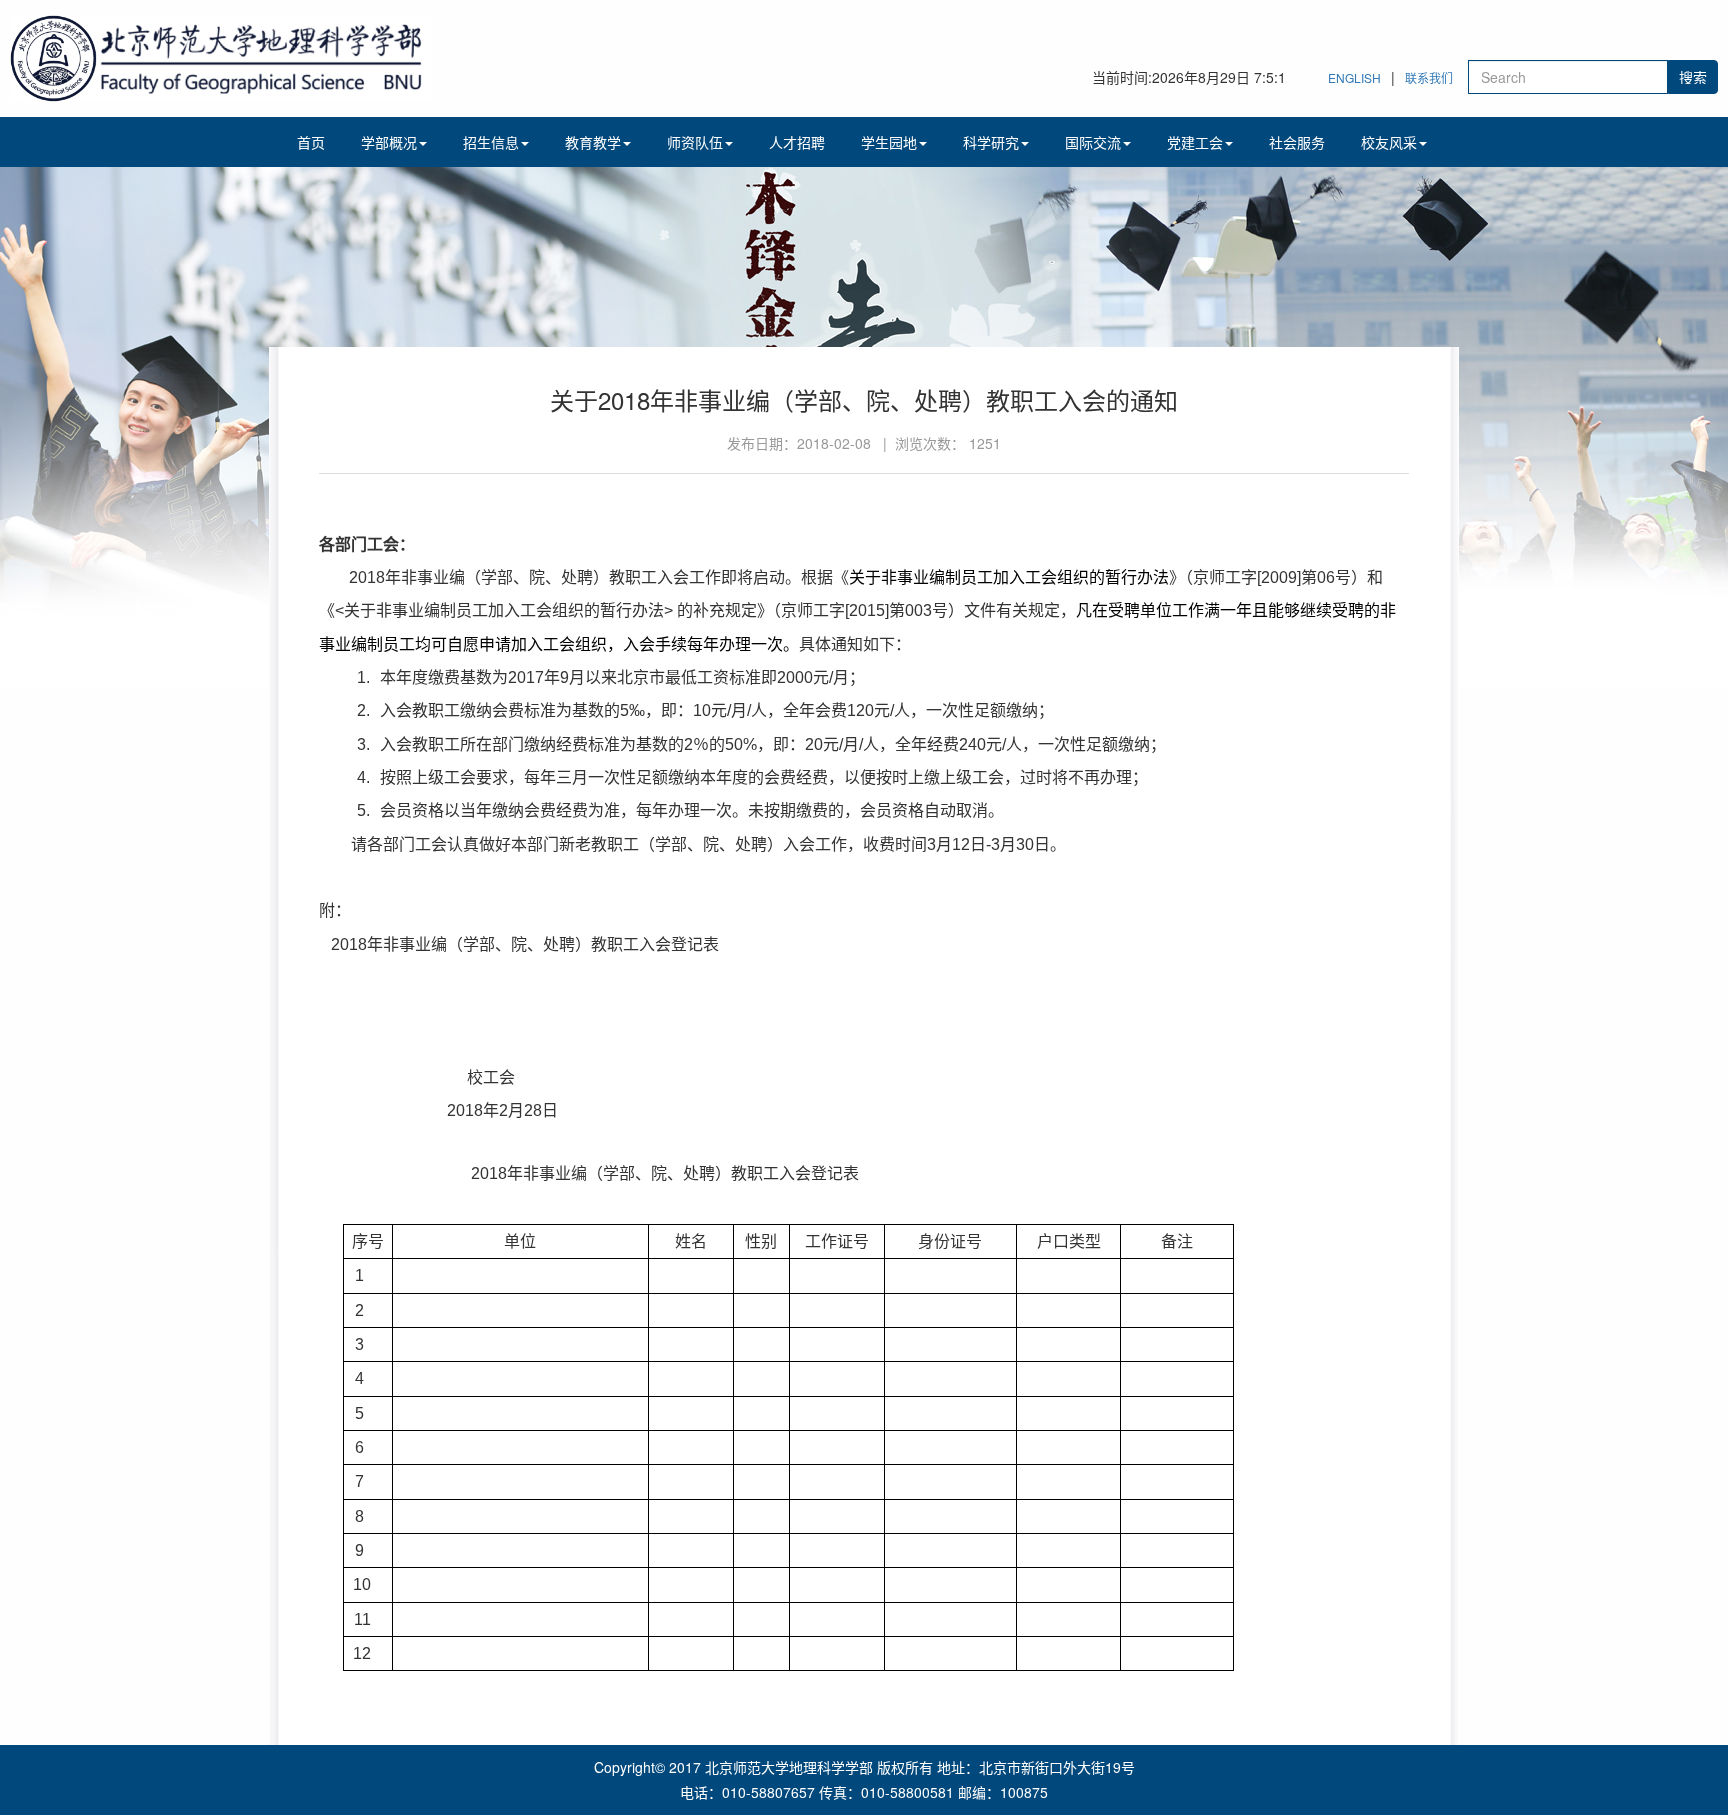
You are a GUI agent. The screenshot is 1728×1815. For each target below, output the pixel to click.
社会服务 (1297, 142)
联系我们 (1429, 77)
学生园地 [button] (889, 142)
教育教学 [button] (593, 142)
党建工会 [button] (1195, 142)
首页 (311, 142)
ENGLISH (1354, 77)
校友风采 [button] (1389, 142)
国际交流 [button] (1093, 142)
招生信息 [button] (491, 142)
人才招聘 (797, 142)
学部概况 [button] (389, 142)
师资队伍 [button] (695, 142)
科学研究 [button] (991, 142)
